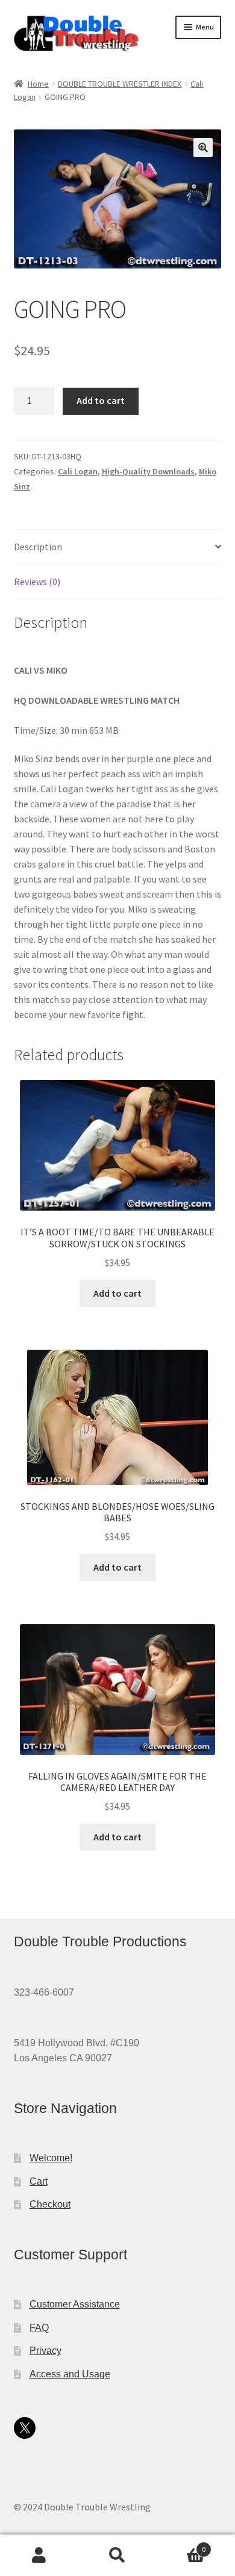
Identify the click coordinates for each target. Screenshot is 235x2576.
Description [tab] (38, 547)
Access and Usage (70, 2374)
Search (117, 2556)
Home (38, 84)
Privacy (45, 2351)
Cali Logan (78, 471)
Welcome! (51, 2158)
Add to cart (101, 400)
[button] (203, 147)
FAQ (39, 2328)
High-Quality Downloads (148, 471)
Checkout (50, 2204)
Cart (39, 2181)
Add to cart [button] (117, 1293)
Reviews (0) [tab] (37, 582)
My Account (39, 2556)
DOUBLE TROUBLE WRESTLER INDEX (120, 84)
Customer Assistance (75, 2304)
